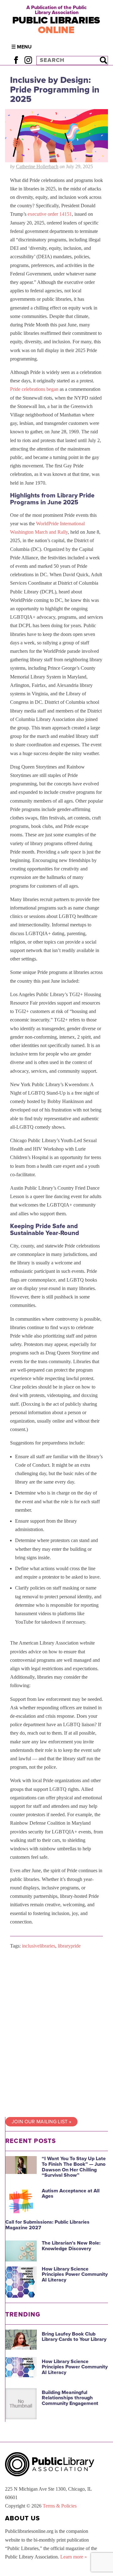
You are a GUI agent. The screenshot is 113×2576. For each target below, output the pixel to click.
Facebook (16, 60)
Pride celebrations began (34, 389)
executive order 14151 (50, 214)
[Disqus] (56, 2033)
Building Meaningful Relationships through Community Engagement (70, 2398)
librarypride (69, 1946)
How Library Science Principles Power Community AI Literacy (75, 2274)
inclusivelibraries (39, 1946)
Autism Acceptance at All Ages (71, 2194)
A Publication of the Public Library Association (56, 10)
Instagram (28, 60)
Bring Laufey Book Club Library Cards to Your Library (74, 2337)
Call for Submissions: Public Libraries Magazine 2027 (47, 2225)
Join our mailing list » (41, 2122)
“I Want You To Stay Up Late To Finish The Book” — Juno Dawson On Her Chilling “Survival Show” (74, 2167)
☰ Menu (22, 47)
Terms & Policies (60, 2506)
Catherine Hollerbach (37, 166)
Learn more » (74, 2557)
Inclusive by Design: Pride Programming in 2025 (55, 90)
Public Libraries (56, 25)
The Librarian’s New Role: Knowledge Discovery (71, 2246)
